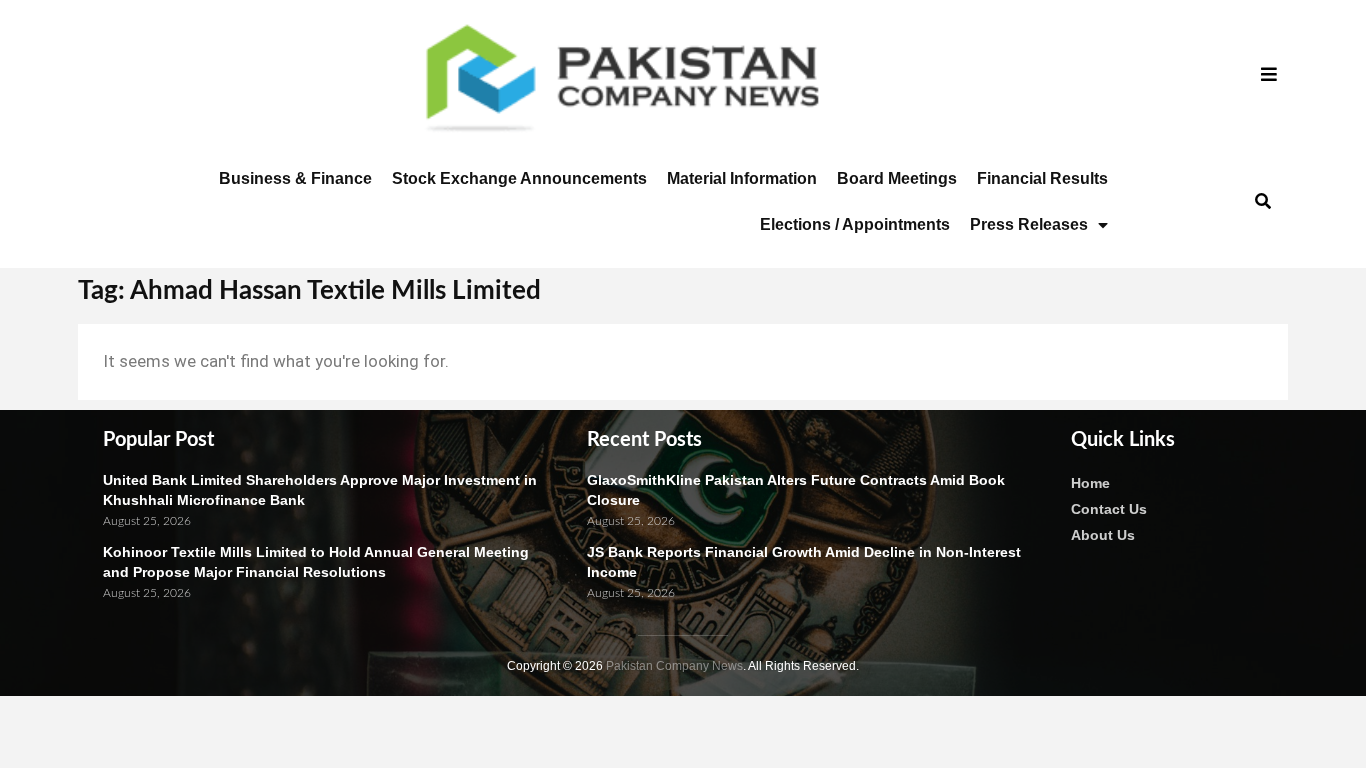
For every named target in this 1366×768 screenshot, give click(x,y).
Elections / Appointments (855, 224)
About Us (1103, 535)
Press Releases (1029, 224)
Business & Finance (295, 178)
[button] (1262, 202)
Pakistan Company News (674, 666)
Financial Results (1042, 178)
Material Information (742, 178)
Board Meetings (897, 178)
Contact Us (1109, 509)
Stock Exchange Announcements (519, 178)
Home (1090, 483)
